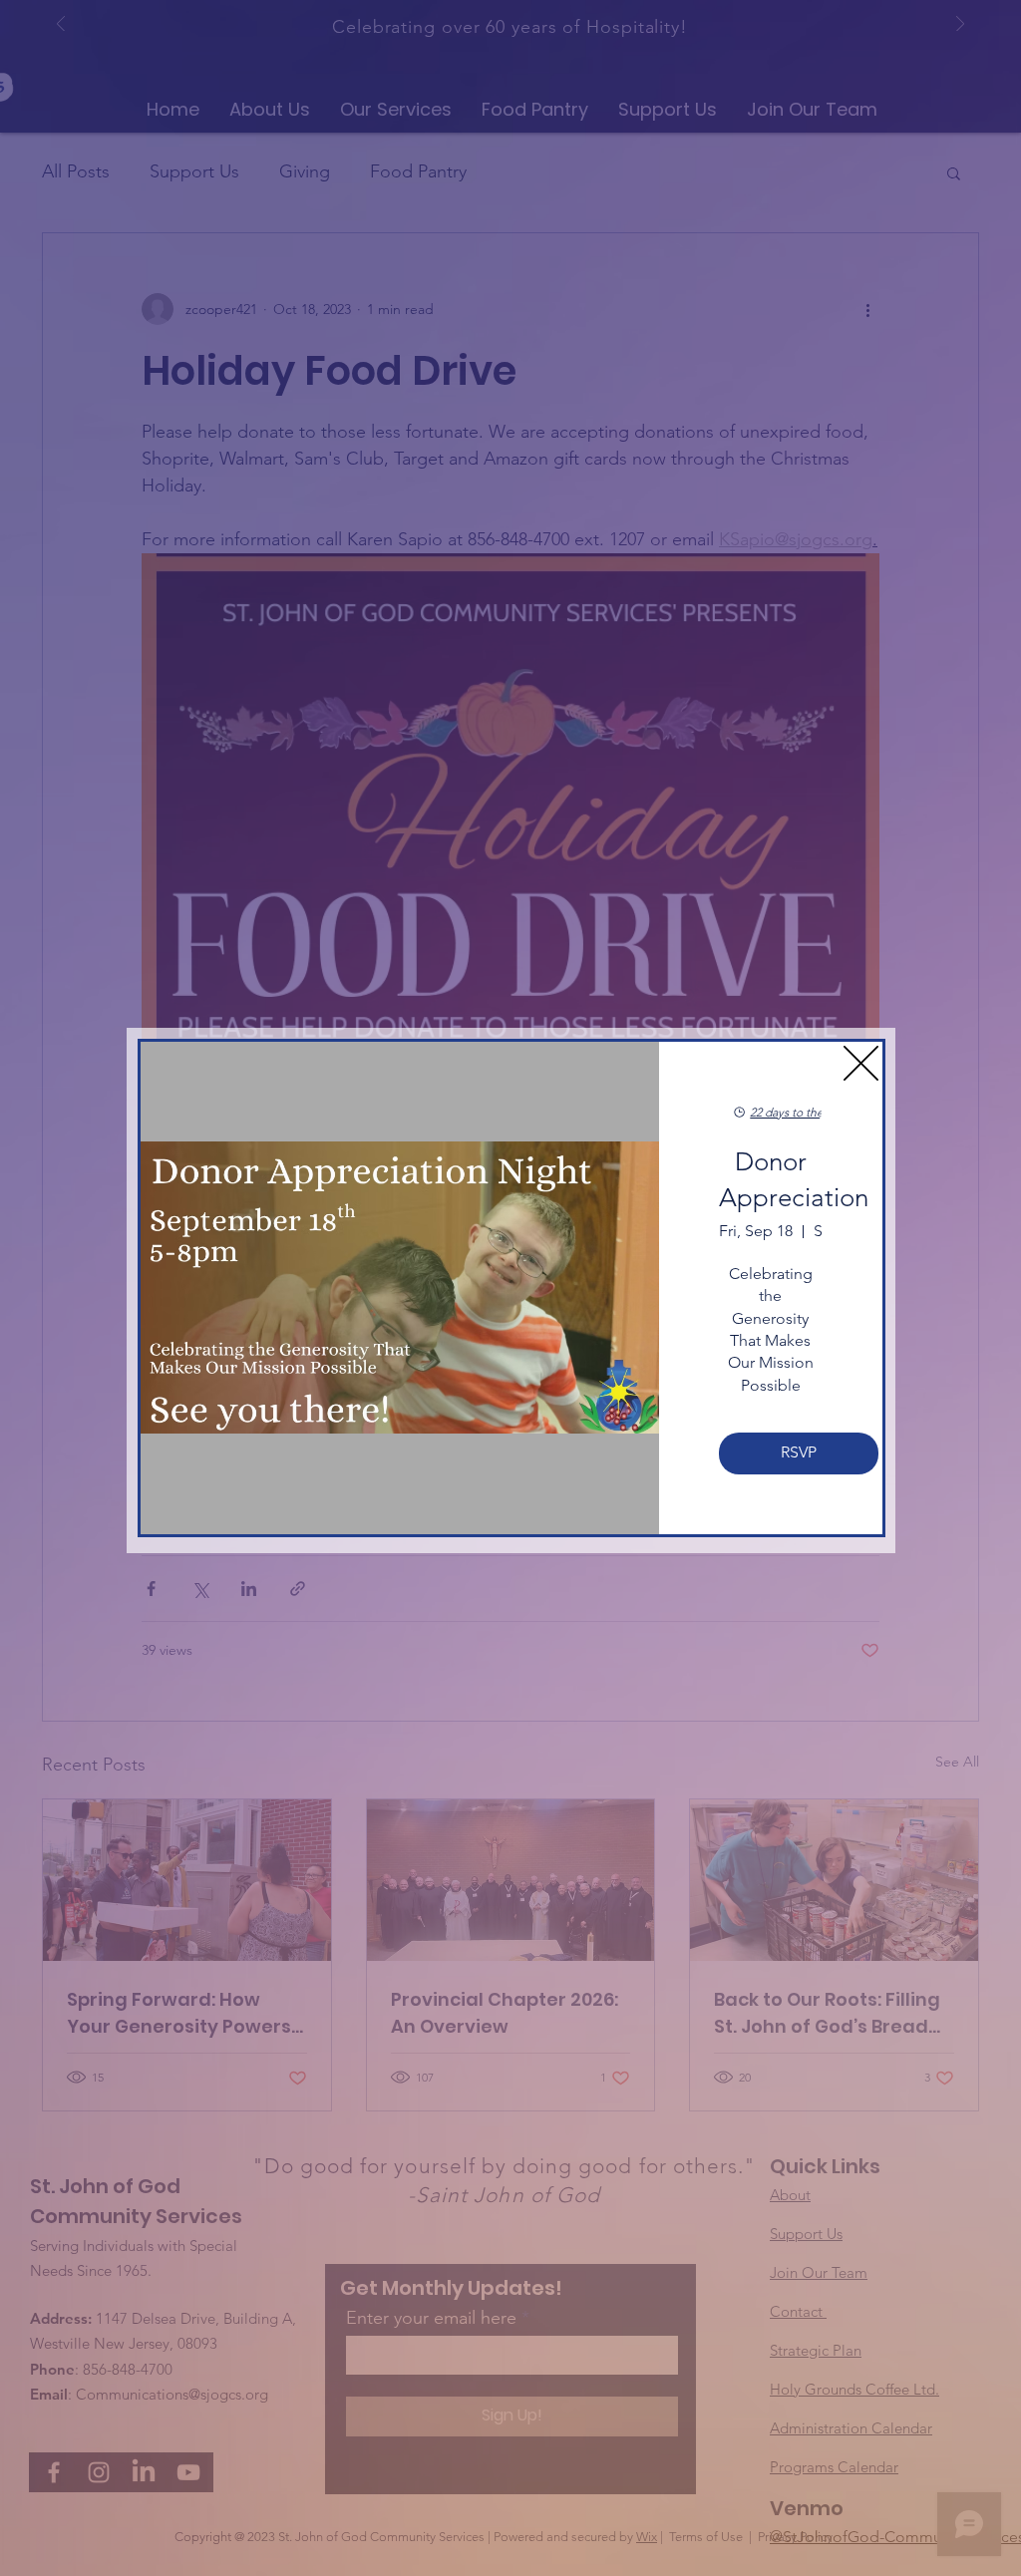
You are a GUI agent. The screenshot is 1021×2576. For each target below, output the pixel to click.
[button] (861, 1063)
